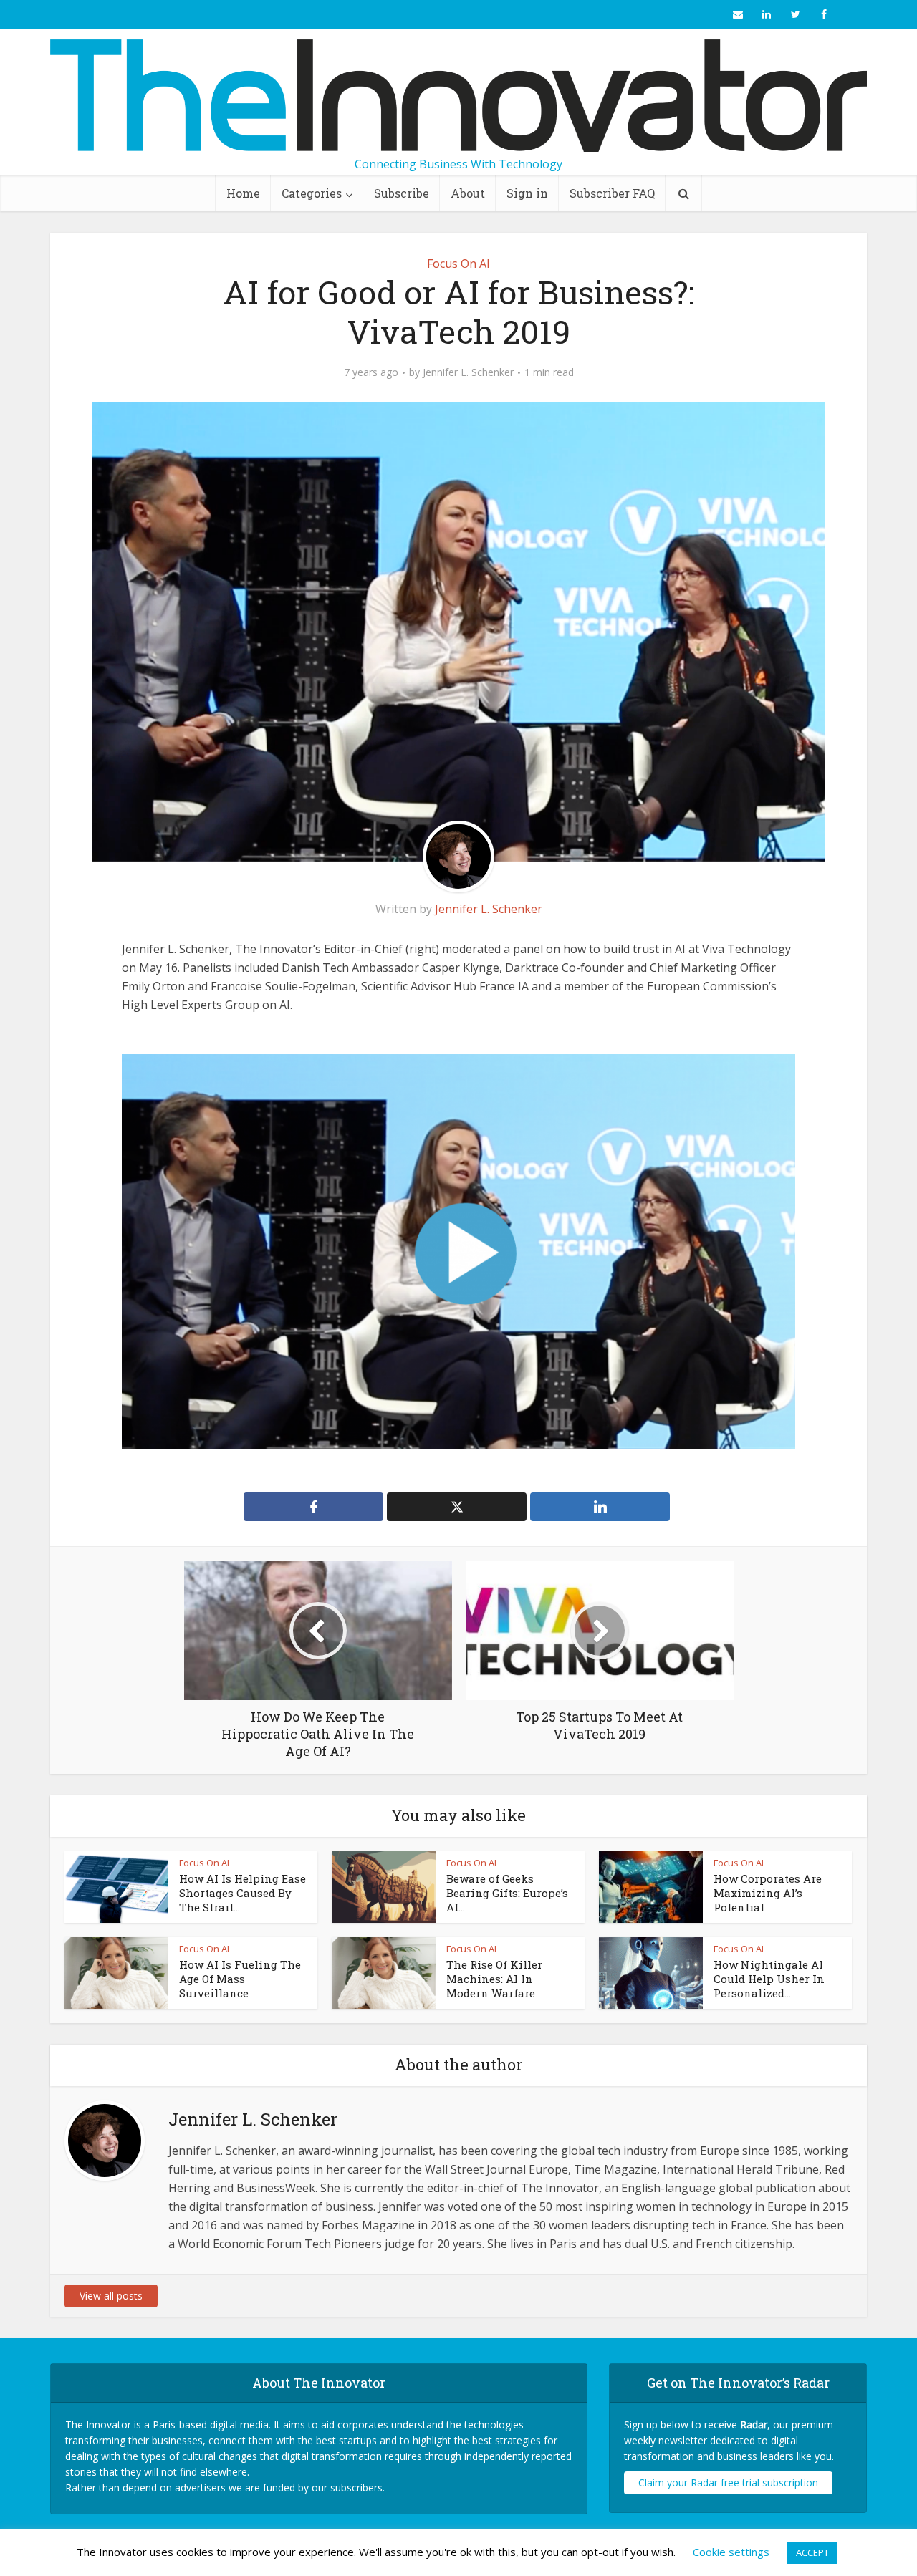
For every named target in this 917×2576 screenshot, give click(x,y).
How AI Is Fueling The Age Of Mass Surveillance (240, 1979)
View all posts (111, 2296)
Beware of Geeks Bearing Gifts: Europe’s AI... (507, 1893)
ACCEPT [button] (812, 2552)
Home (243, 193)
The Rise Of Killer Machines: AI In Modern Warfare (494, 1979)
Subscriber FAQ (612, 193)
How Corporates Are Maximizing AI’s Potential (768, 1893)
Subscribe (402, 193)
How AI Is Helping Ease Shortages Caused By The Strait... (243, 1893)
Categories (312, 193)
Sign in (527, 193)
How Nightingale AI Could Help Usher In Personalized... (769, 1979)
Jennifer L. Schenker (468, 372)
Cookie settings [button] (731, 2552)
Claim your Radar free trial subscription (728, 2483)
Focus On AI (458, 264)
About (468, 193)
